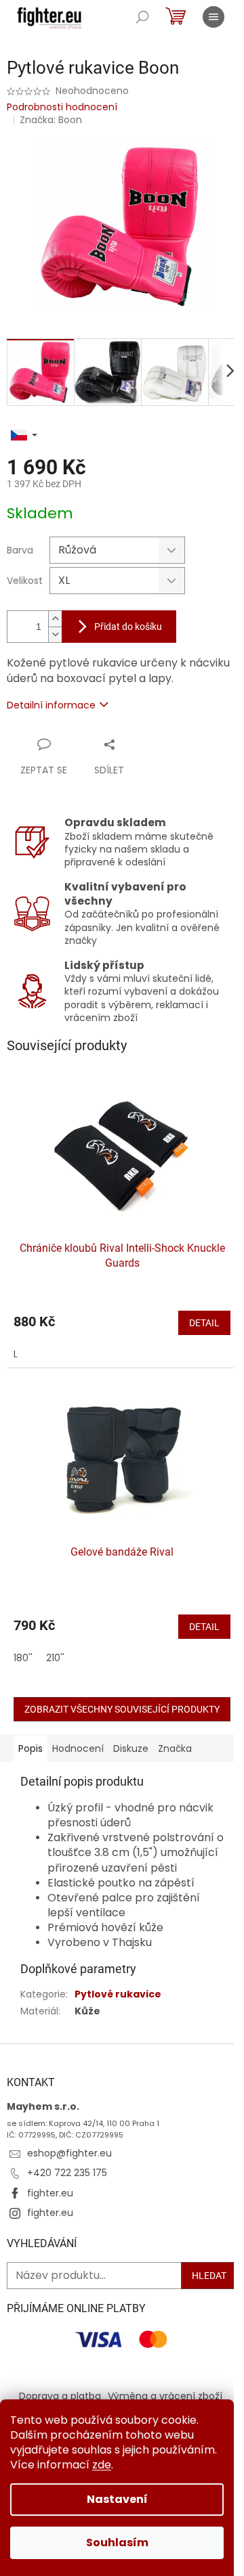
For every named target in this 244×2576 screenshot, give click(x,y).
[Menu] (213, 17)
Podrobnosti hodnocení (62, 107)
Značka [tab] (175, 1748)
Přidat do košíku (128, 627)
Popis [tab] (30, 1748)
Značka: (51, 120)
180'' (23, 1658)
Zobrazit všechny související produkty (122, 1709)
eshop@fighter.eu (69, 2153)
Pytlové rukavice (118, 1994)
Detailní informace (51, 705)
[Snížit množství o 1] (55, 634)
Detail (204, 1323)
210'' (55, 1658)
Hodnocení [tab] (78, 1748)
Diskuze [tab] (131, 1748)
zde (102, 2465)
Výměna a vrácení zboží (165, 2396)
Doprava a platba (60, 2396)
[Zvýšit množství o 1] (55, 619)
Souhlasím (117, 2543)
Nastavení (117, 2499)
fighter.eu (50, 2193)
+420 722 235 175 (67, 2173)
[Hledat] (142, 17)
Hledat (209, 2276)
